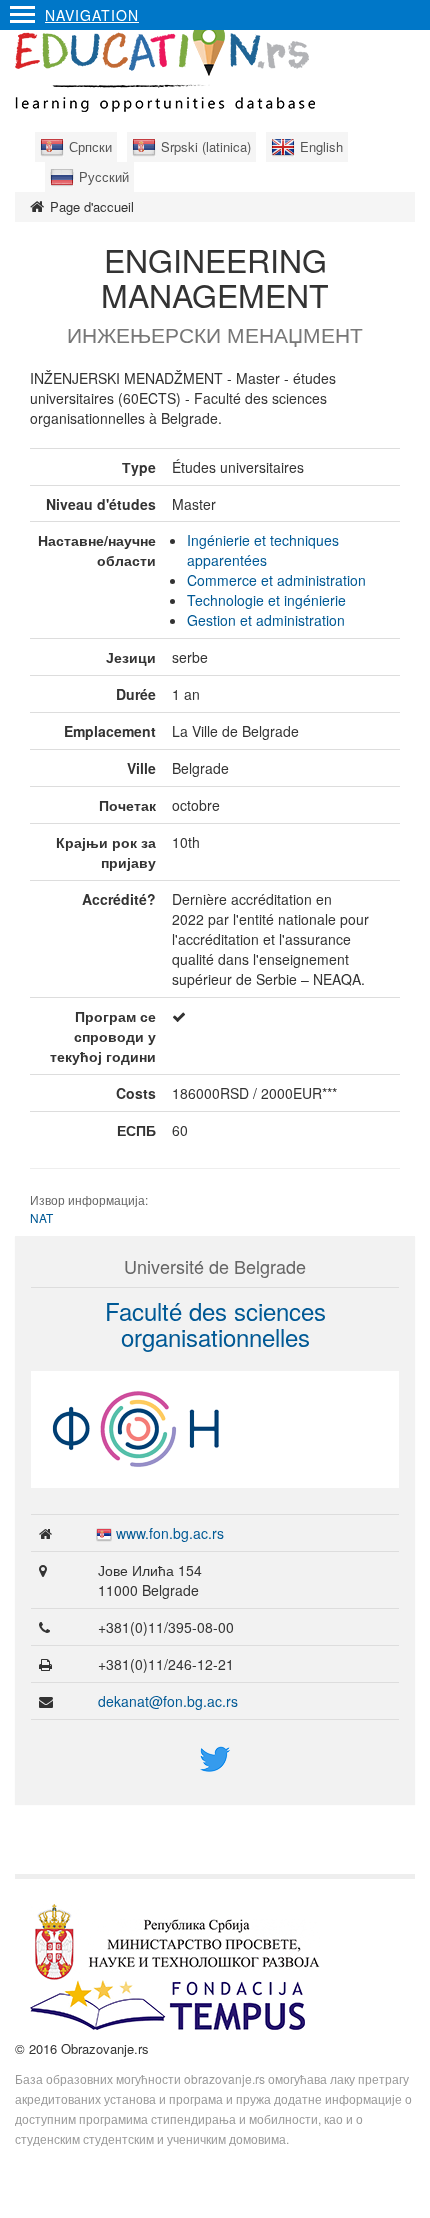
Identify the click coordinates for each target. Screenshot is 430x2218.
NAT (41, 1217)
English (321, 146)
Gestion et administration (266, 620)
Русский (104, 176)
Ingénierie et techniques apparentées (263, 550)
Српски (90, 146)
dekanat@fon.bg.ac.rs (168, 1701)
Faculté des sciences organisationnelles (215, 1323)
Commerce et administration (276, 580)
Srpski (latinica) (206, 146)
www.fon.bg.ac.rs (170, 1533)
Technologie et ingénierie (266, 600)
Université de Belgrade (215, 1266)
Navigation (92, 15)
